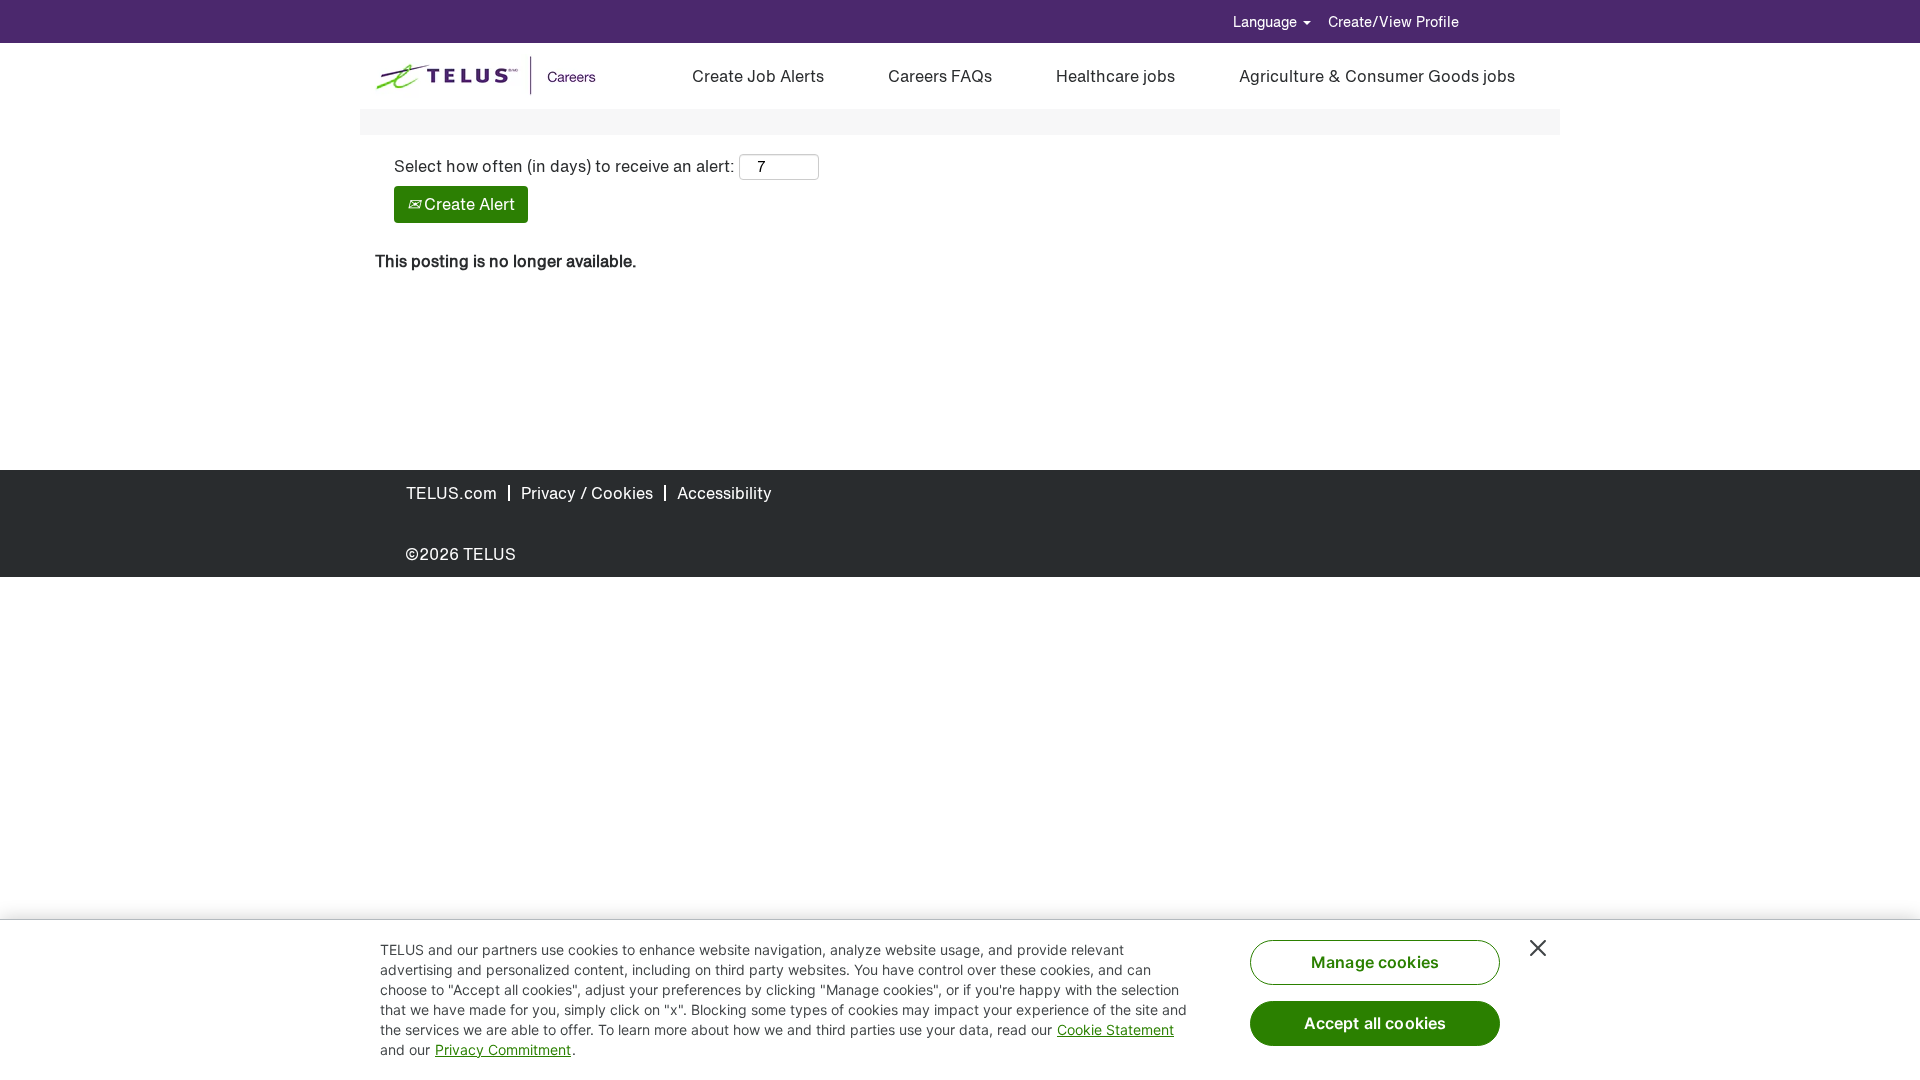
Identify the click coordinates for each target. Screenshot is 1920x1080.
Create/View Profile (1393, 21)
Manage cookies (1375, 962)
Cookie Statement (1115, 1029)
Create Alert (467, 204)
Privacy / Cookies (587, 493)
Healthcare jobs (1115, 76)
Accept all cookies (1375, 1023)
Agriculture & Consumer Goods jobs (1377, 76)
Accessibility (724, 493)
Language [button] (1267, 21)
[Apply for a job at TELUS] (492, 76)
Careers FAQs (940, 76)
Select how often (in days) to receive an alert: (564, 166)
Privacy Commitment (503, 1049)
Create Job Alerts (758, 76)
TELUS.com (451, 493)
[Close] (1538, 948)
